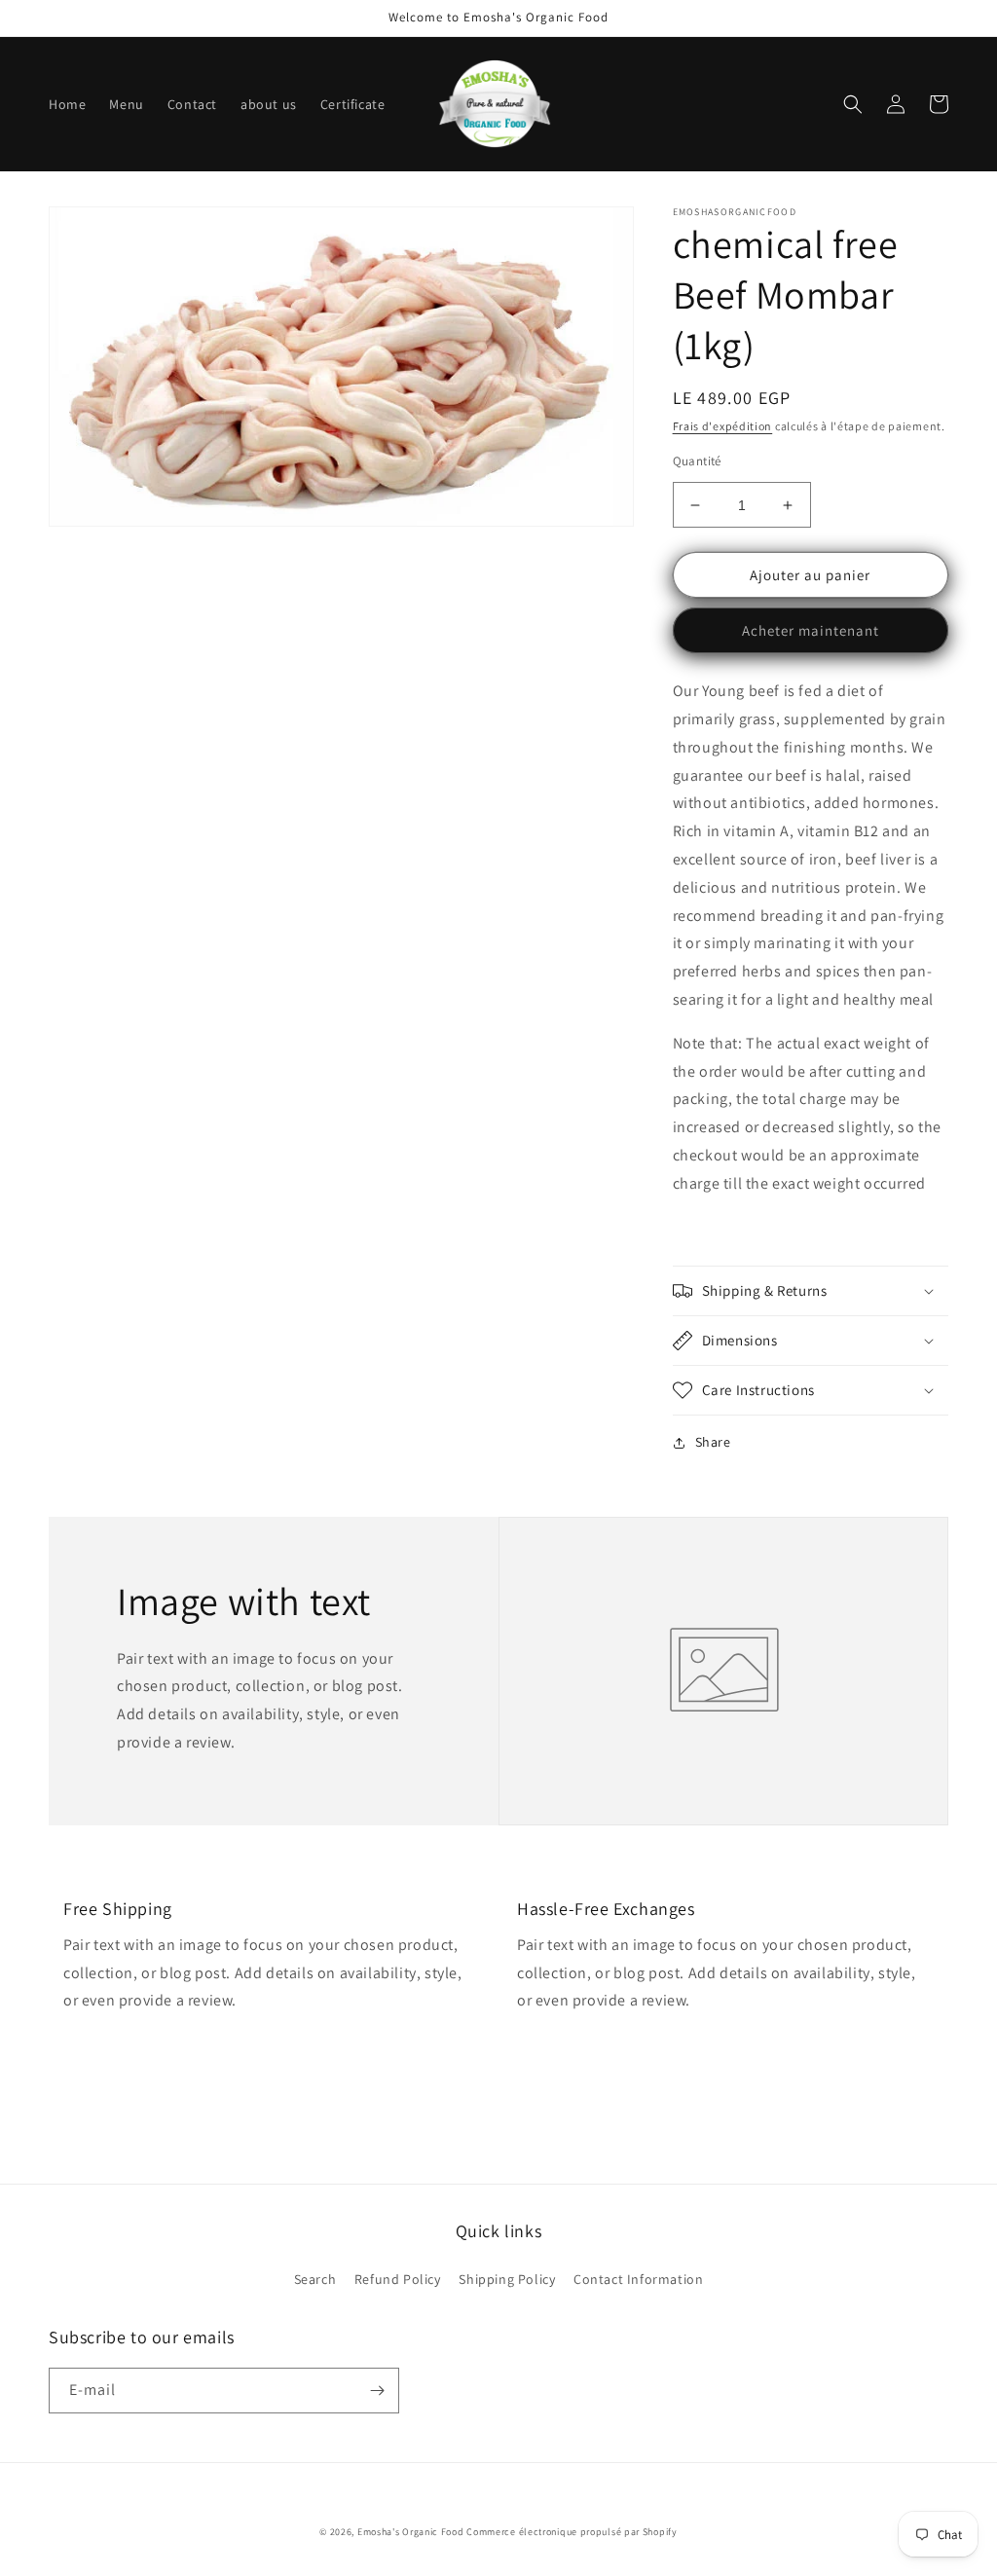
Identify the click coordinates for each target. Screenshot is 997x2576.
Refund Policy (398, 2279)
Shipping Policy (507, 2279)
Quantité (697, 461)
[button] (853, 104)
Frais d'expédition (723, 426)
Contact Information (638, 2279)
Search (315, 2279)
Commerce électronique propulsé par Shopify (572, 2532)
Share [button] (713, 1442)
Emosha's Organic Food (411, 2532)
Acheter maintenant (811, 630)
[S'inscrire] (377, 2391)
